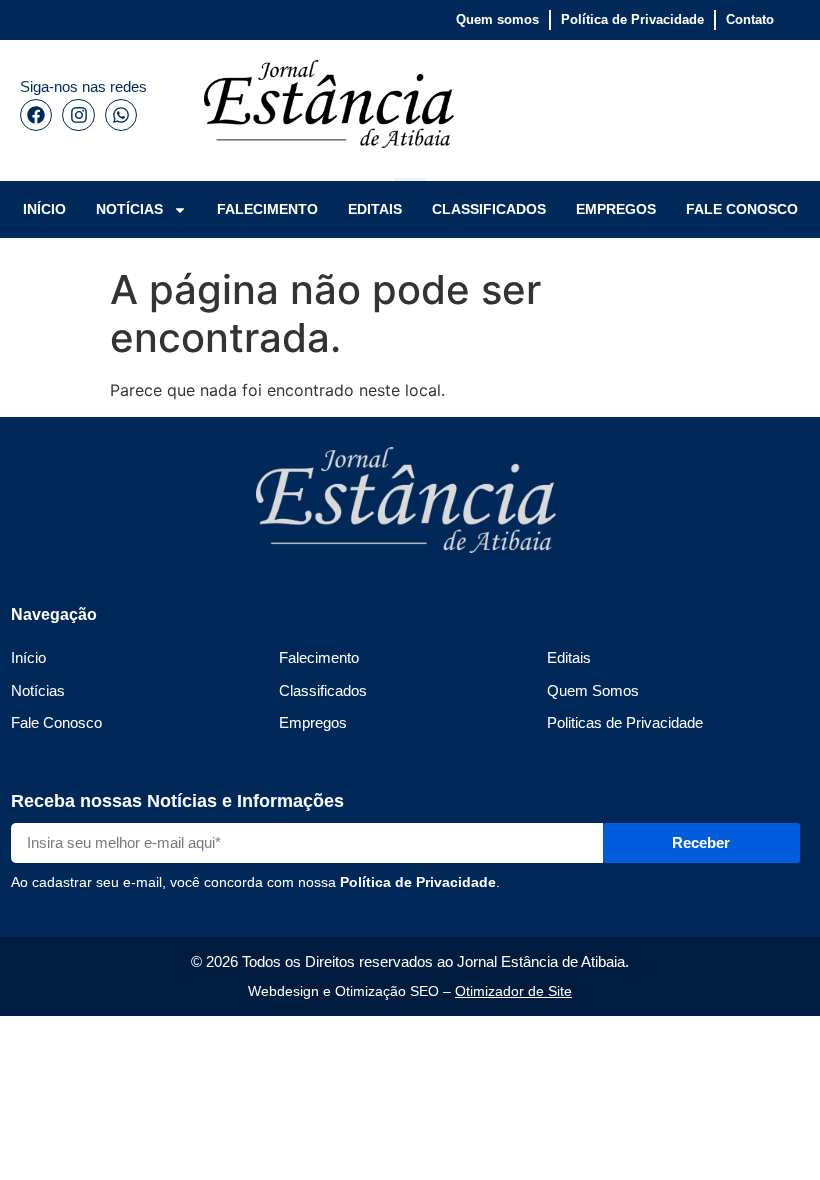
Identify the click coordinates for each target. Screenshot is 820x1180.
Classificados (323, 690)
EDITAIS (375, 209)
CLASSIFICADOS (489, 209)
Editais (569, 657)
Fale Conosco (56, 722)
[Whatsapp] (121, 115)
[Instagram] (78, 115)
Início (28, 657)
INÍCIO (44, 209)
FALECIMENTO (267, 209)
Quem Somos (593, 690)
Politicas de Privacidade (625, 722)
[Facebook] (36, 115)
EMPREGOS (616, 209)
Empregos (313, 722)
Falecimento (319, 657)
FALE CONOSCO (742, 209)
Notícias (38, 690)
